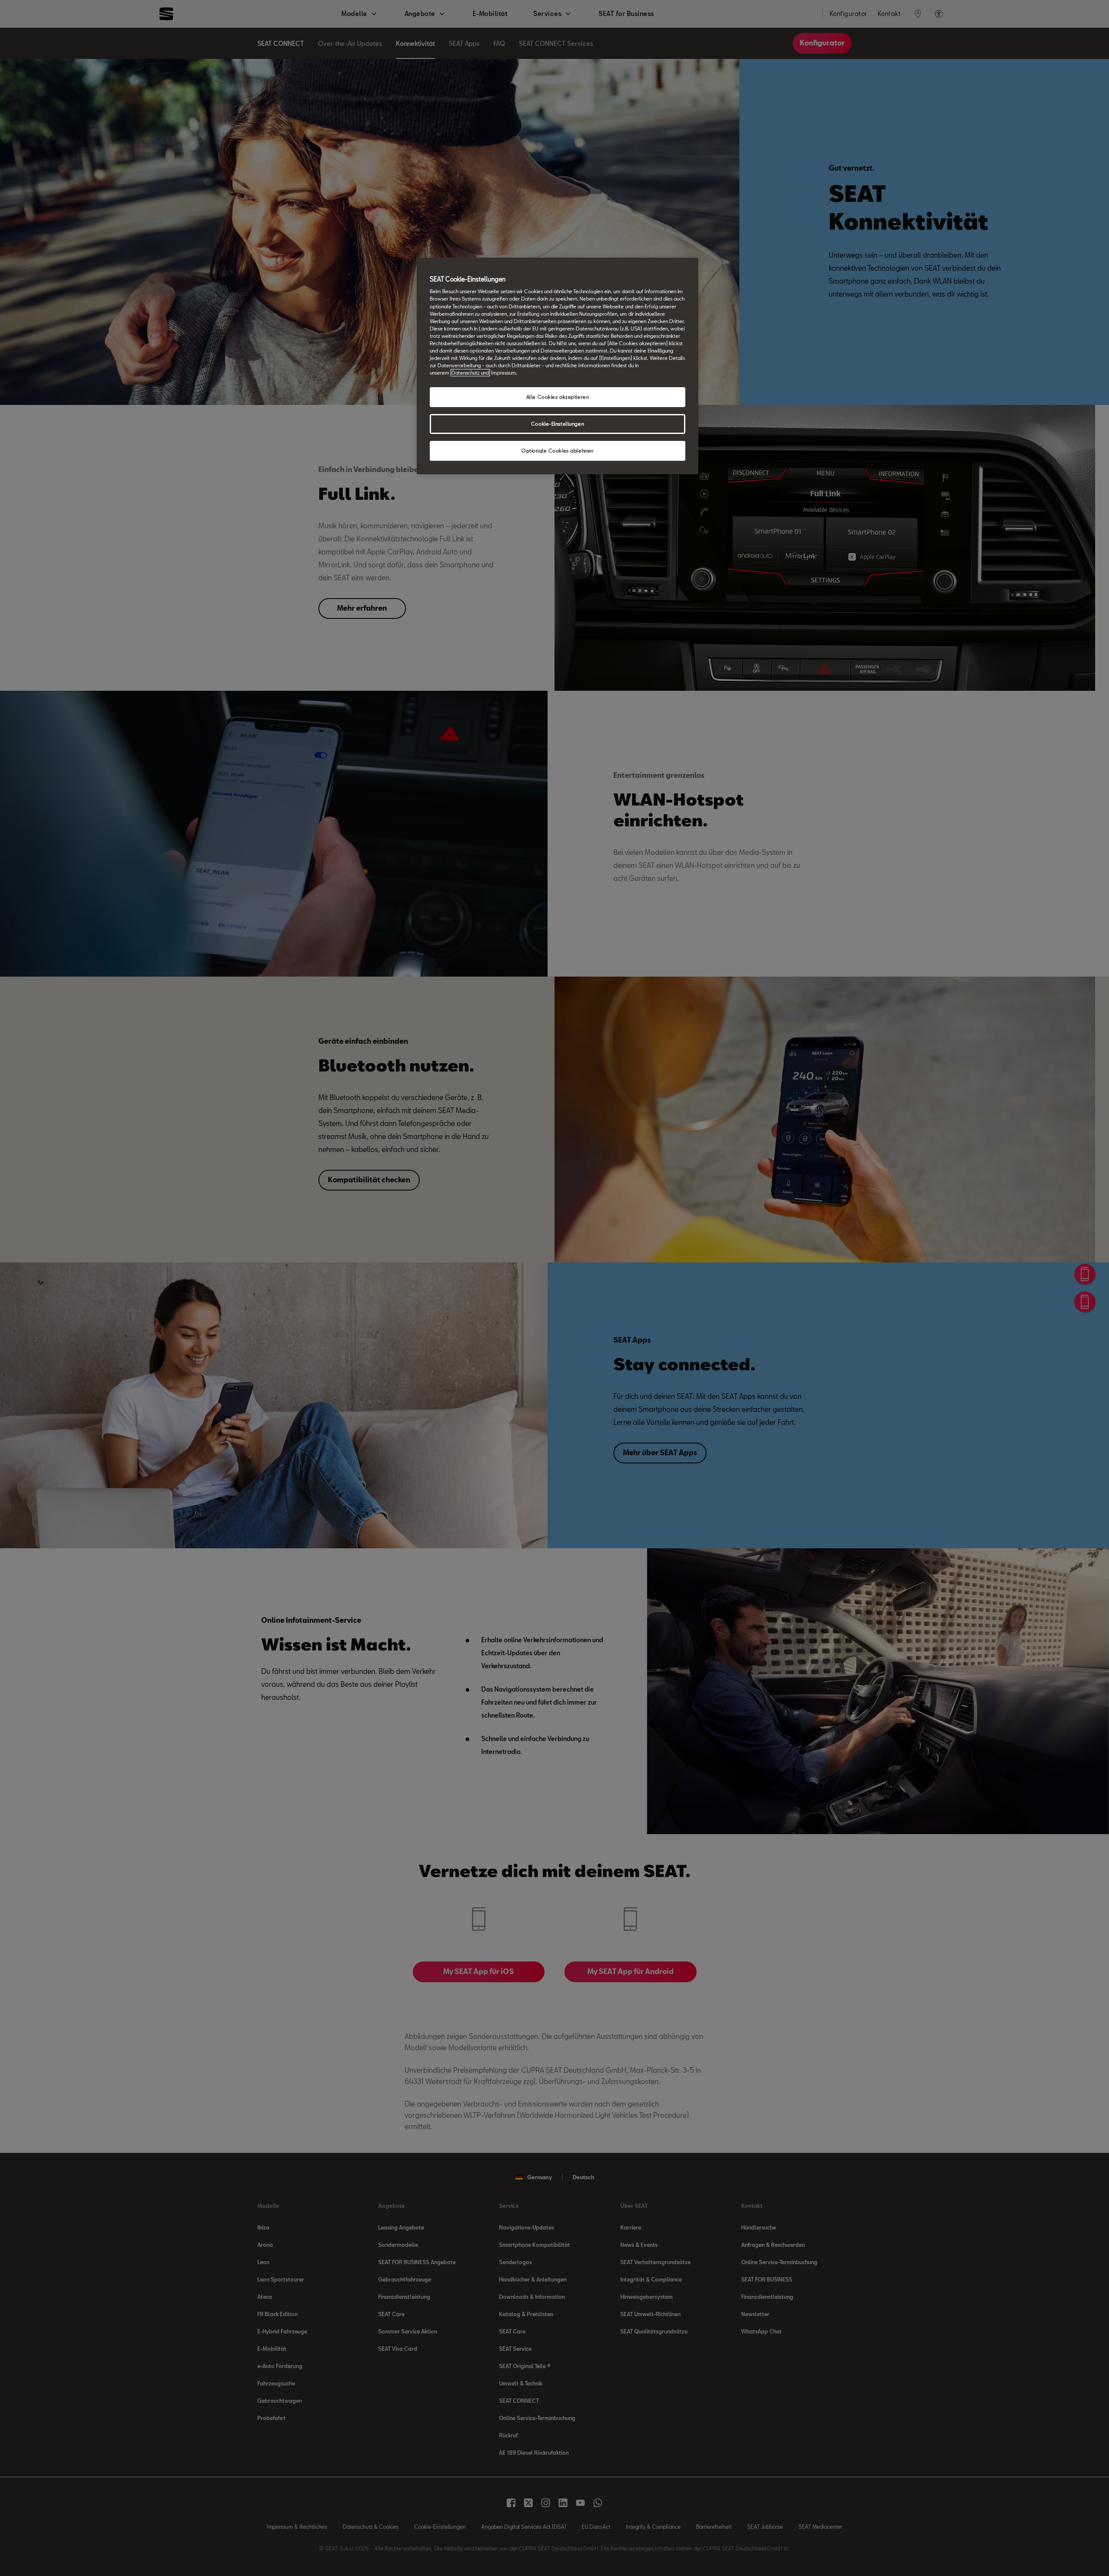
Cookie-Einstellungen (558, 424)
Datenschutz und (470, 373)
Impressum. (504, 373)
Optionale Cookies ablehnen (558, 451)
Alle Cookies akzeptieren (558, 397)
